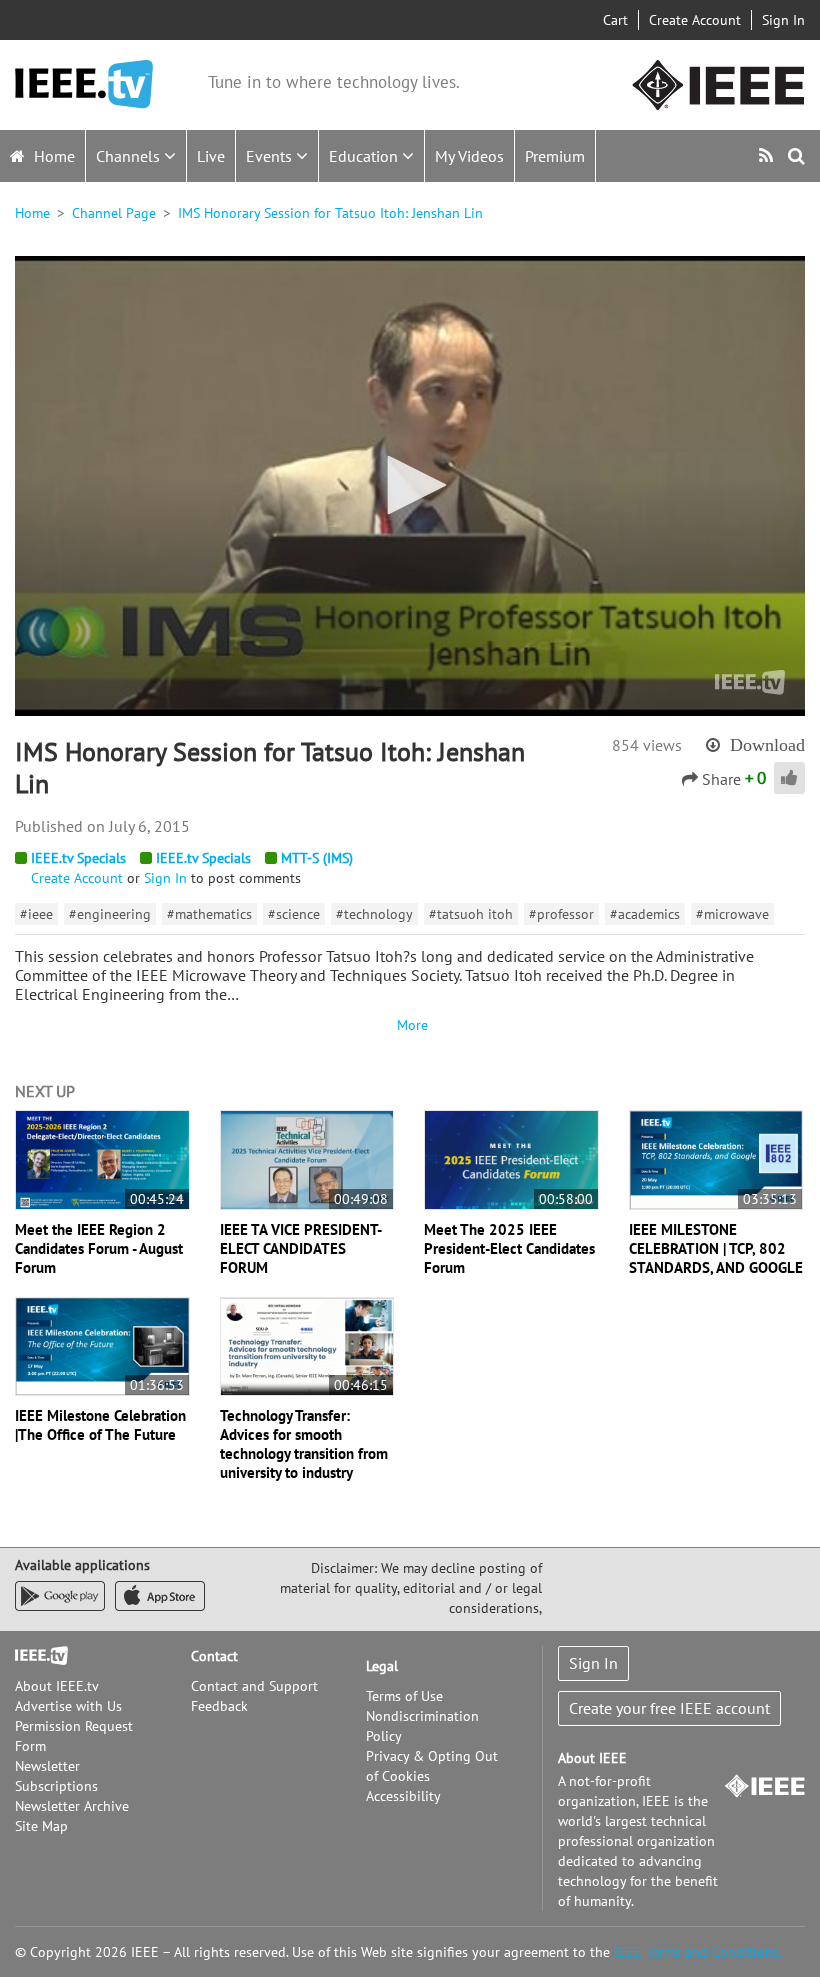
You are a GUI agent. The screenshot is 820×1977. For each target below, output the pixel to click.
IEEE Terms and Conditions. (698, 1952)
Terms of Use (404, 1696)
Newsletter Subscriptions (56, 1776)
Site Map (41, 1826)
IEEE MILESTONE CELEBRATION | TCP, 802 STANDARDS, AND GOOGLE (716, 1248)
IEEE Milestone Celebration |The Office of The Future (100, 1425)
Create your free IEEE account (669, 1708)
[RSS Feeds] (768, 155)
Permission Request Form (74, 1736)
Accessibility (403, 1796)
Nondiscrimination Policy (422, 1726)
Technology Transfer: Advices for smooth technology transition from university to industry (304, 1444)
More (410, 1025)
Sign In (783, 20)
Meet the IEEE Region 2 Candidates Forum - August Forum (99, 1248)
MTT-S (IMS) (317, 858)
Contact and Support (254, 1686)
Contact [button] (214, 1656)
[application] (410, 486)
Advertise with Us (68, 1706)
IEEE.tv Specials (78, 858)
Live (211, 156)
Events (271, 156)
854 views (647, 745)
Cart (615, 20)
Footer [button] (35, 1656)
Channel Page (114, 213)
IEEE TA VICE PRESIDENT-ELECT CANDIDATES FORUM (301, 1248)
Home (52, 156)
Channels (130, 156)
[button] (410, 485)
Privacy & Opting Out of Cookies (432, 1766)
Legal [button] (382, 1666)
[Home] (84, 84)
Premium (555, 156)
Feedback (219, 1706)
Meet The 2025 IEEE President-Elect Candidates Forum (509, 1248)
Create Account (695, 20)
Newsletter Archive (72, 1806)
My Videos (469, 156)
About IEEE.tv (57, 1686)
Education (365, 156)
